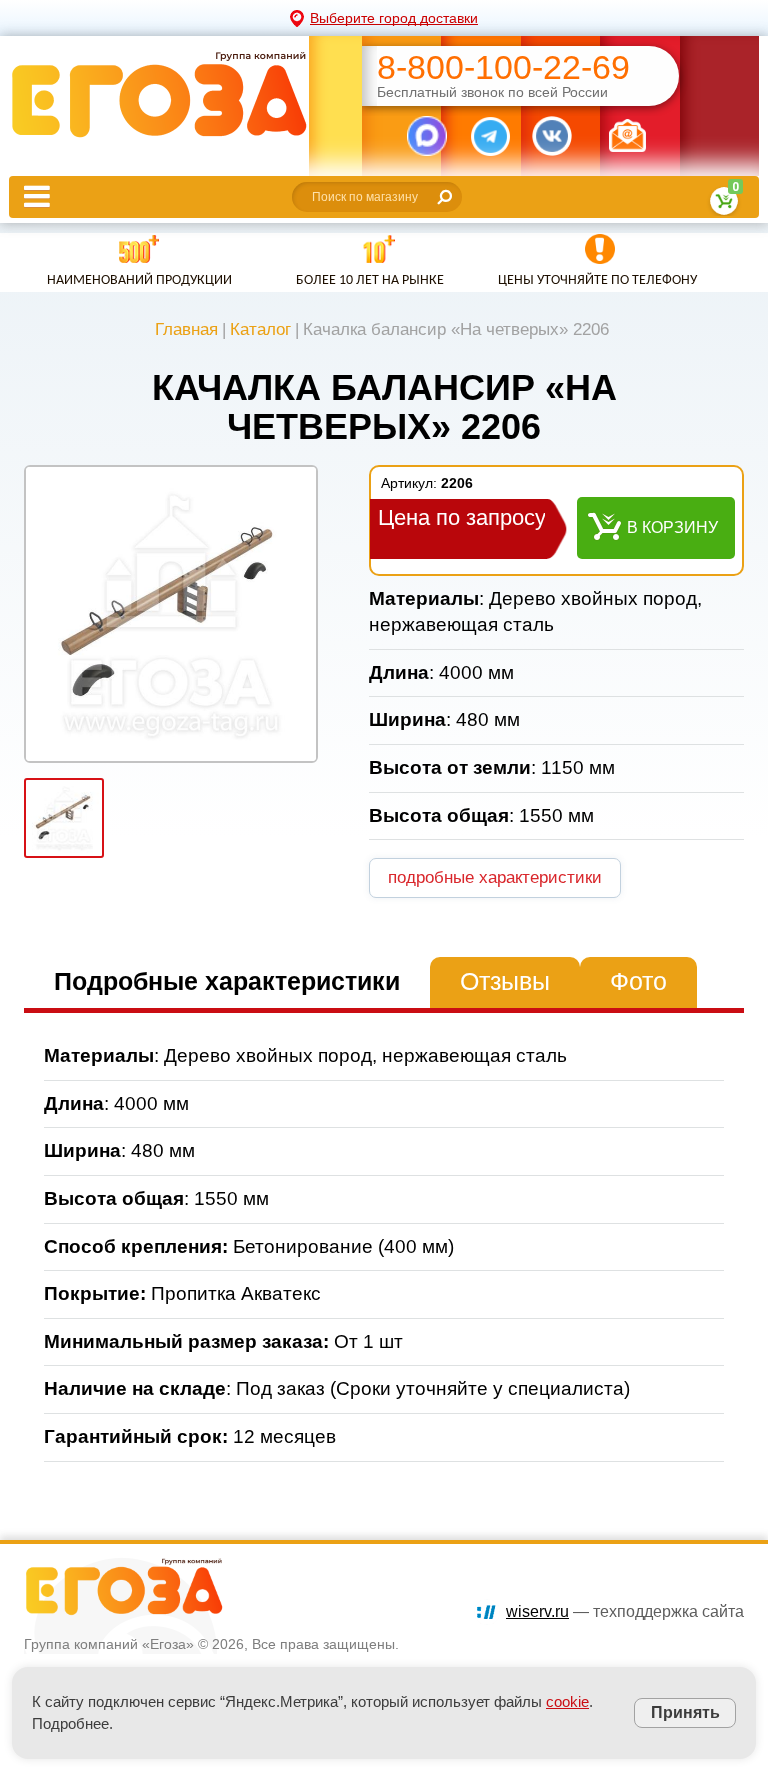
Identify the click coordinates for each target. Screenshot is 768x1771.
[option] (171, 614)
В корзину (672, 527)
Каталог (260, 329)
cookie (567, 1701)
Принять (685, 1712)
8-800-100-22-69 (503, 67)
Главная (186, 329)
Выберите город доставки (394, 18)
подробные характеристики (495, 877)
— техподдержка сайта (625, 1611)
